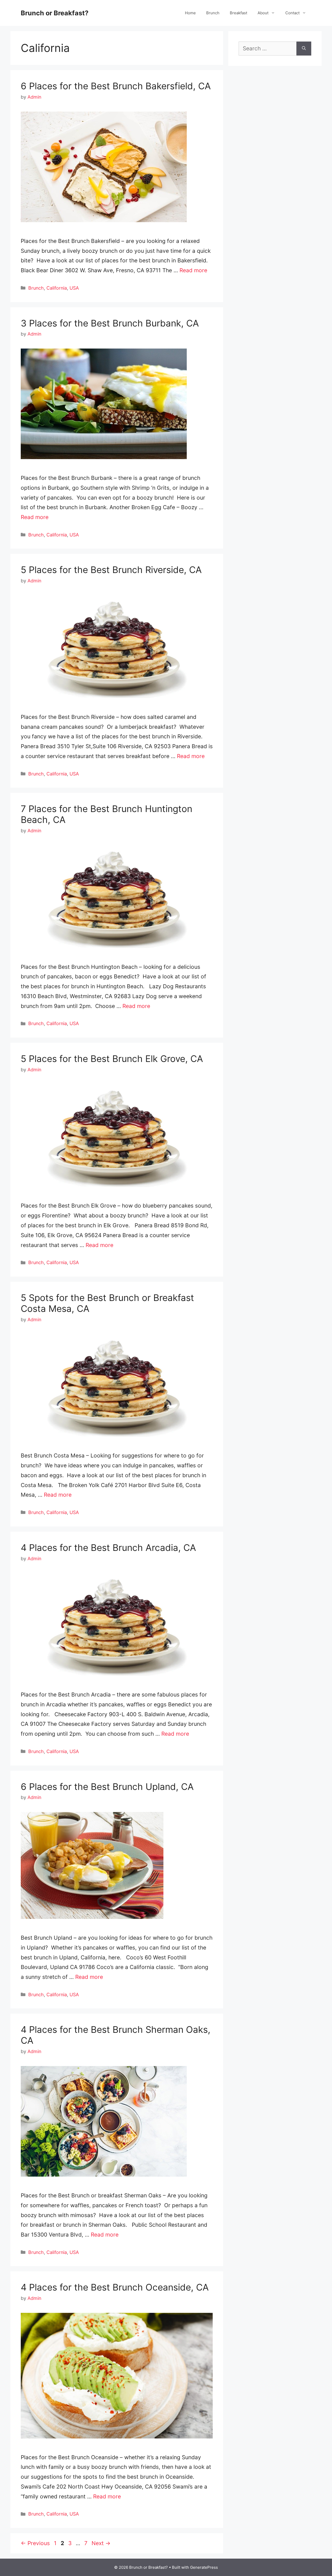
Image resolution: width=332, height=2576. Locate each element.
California (57, 288)
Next (101, 2543)
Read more (193, 270)
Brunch (213, 13)
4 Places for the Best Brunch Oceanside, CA (115, 2287)
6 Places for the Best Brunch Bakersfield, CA (116, 86)
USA (74, 288)
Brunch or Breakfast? (55, 13)
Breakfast (238, 13)
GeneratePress (204, 2567)
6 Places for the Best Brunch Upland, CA (107, 1787)
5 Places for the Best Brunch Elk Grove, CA (112, 1059)
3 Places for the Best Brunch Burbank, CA (110, 323)
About (263, 13)
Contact (292, 13)
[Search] (304, 49)
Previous (35, 2543)
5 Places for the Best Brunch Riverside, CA (111, 570)
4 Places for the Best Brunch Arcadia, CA (108, 1548)
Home (190, 13)
